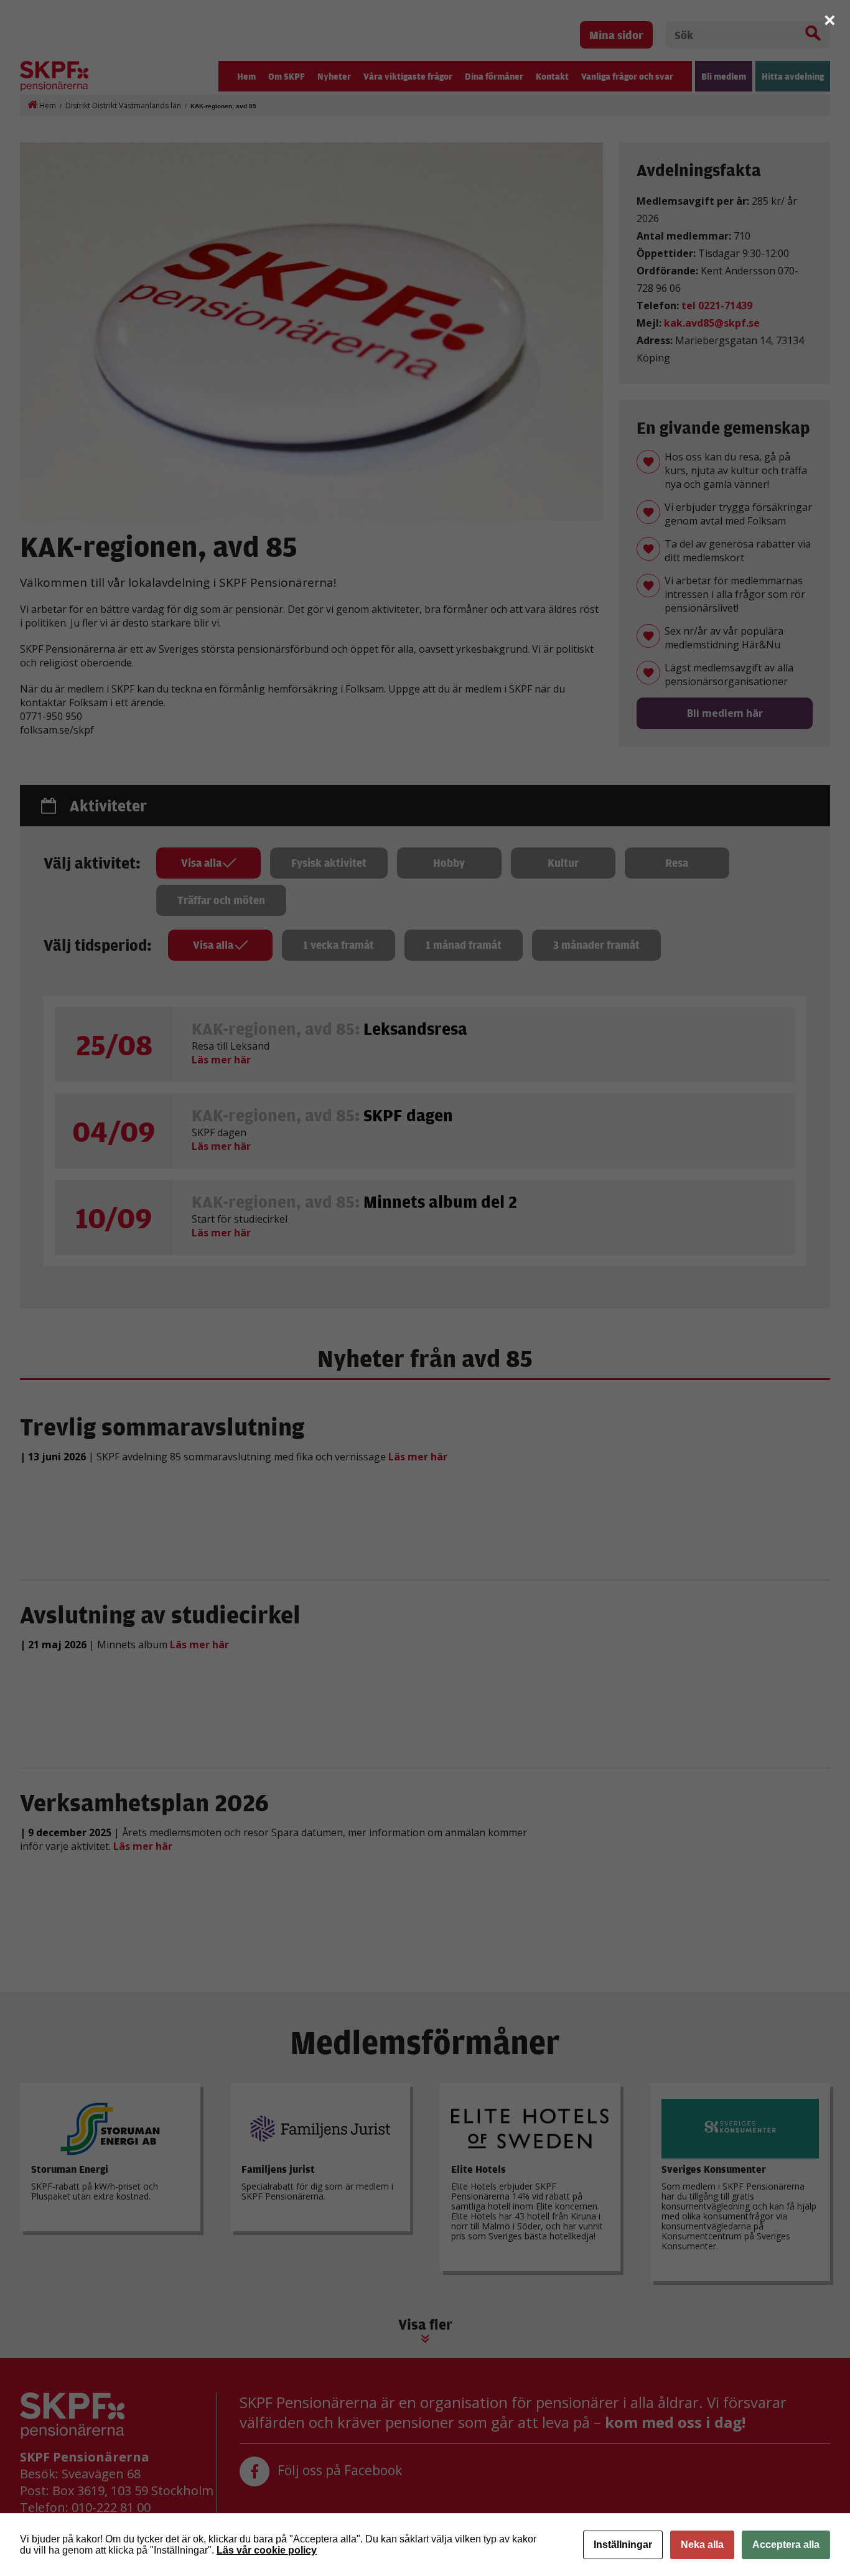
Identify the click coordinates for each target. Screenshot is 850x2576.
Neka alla (702, 2545)
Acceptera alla (786, 2545)
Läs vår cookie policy (267, 2550)
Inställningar (623, 2545)
